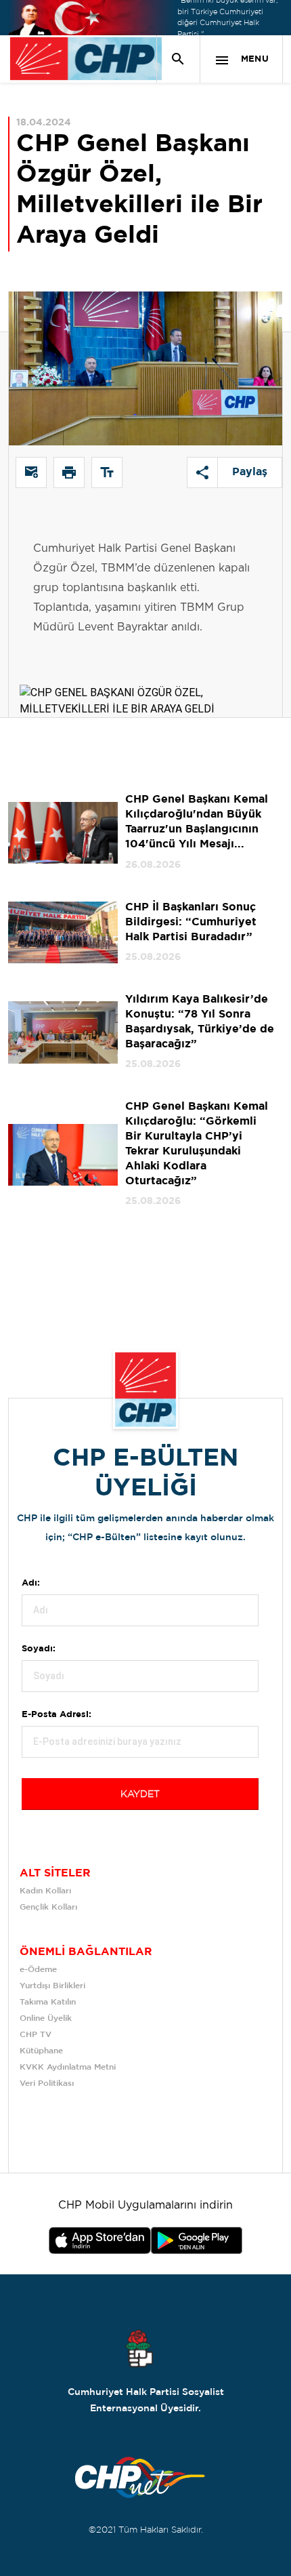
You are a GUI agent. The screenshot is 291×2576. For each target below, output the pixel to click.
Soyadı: (39, 1649)
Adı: (31, 1583)
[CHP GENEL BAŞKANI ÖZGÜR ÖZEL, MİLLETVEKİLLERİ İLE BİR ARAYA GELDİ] (145, 676)
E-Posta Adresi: (57, 1715)
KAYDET (140, 1794)
